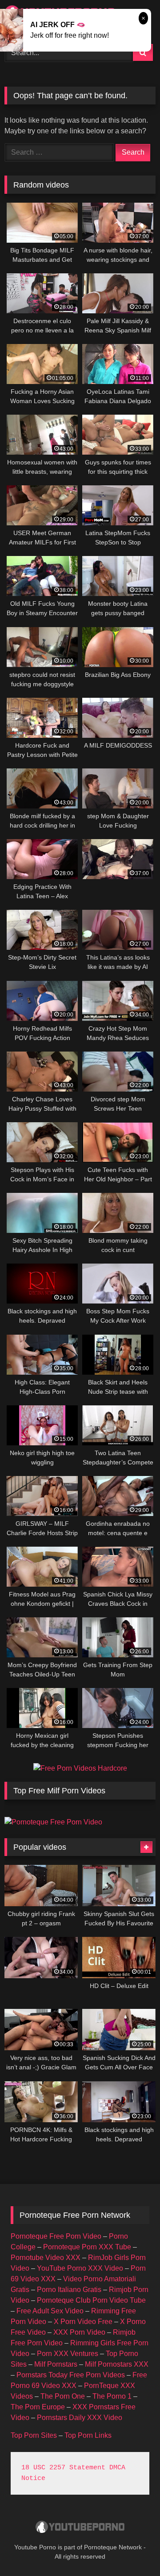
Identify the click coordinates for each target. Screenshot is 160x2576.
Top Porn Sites (34, 2435)
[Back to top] (132, 2550)
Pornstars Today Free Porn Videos (71, 2375)
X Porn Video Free (83, 2322)
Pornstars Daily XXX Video (80, 2418)
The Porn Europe (38, 2407)
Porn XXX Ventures (68, 2354)
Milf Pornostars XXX (117, 2364)
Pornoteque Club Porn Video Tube (91, 2300)
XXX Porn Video (79, 2332)
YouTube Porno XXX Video (80, 2268)
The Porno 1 (112, 2396)
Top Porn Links (88, 2435)
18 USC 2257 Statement (63, 2468)
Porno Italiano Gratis (69, 2290)
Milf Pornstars (56, 2364)
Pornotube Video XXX (46, 2258)
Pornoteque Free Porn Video (56, 2236)
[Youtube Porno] (80, 2528)
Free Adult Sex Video (50, 2311)
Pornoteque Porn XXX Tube (87, 2247)
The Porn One (63, 2396)
